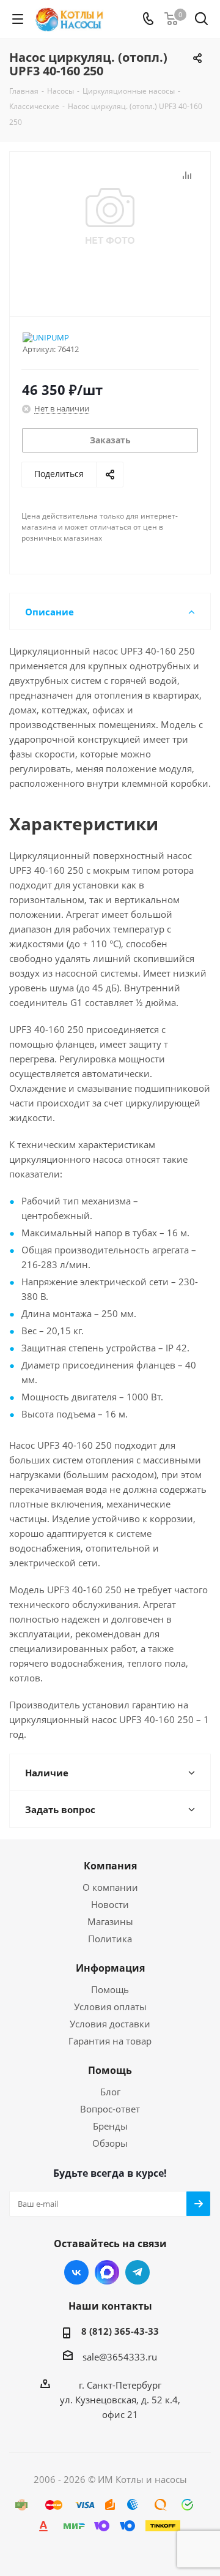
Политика (110, 1939)
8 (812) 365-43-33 (120, 2331)
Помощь (110, 1989)
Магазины (110, 1921)
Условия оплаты (110, 2007)
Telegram (137, 2272)
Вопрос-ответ (110, 2109)
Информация (110, 1968)
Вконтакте (76, 2272)
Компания (110, 1866)
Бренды (110, 2126)
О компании (110, 1887)
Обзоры (110, 2143)
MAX (107, 2272)
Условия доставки (110, 2024)
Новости (110, 1904)
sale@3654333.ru (120, 2357)
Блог (110, 2092)
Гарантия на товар (110, 2041)
